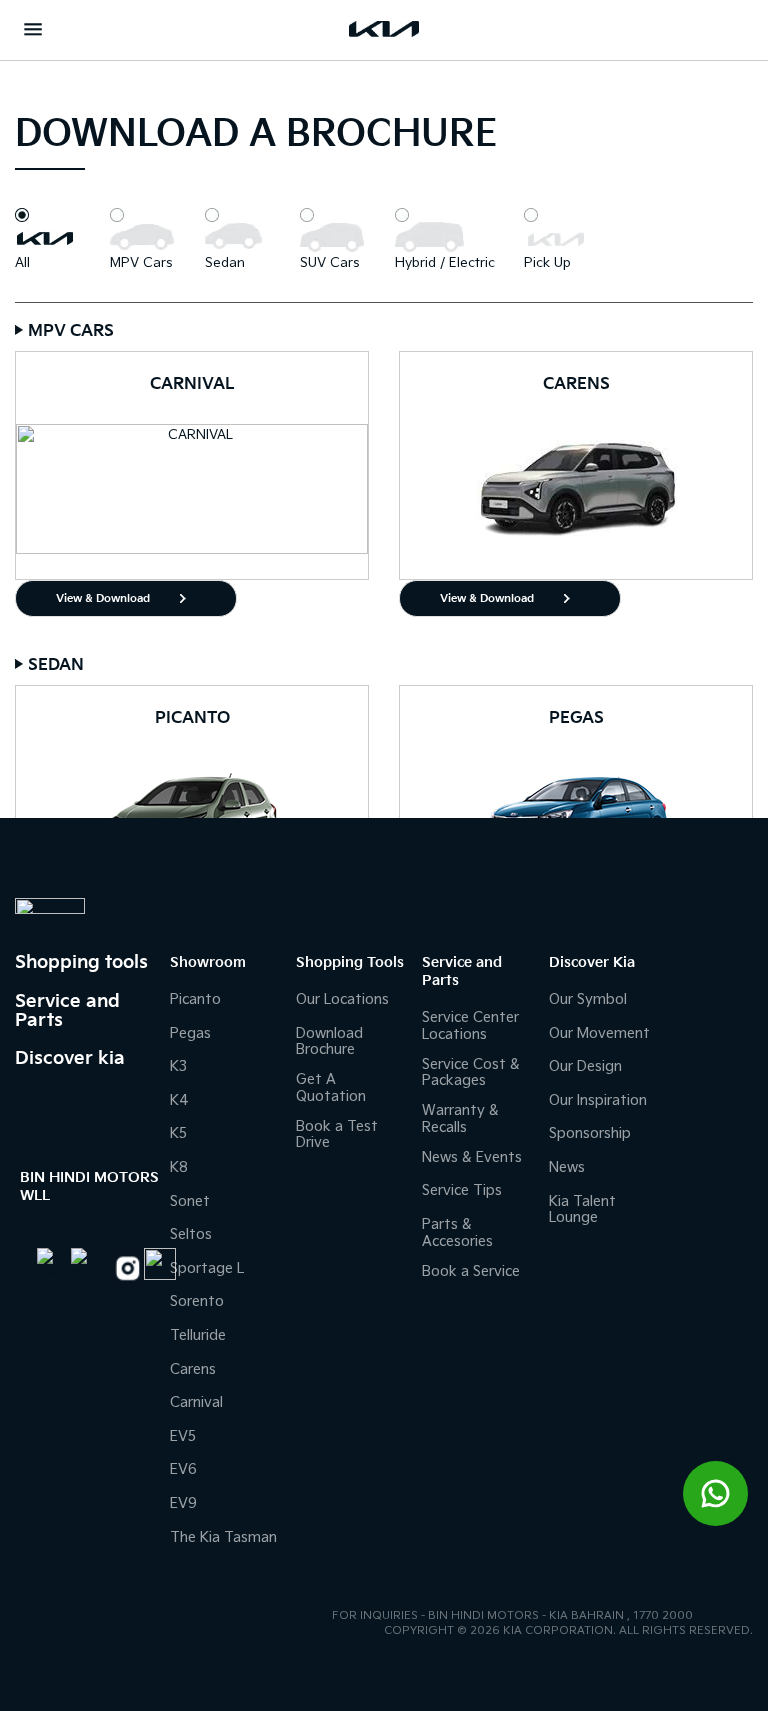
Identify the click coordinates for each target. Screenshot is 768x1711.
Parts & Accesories (457, 1233)
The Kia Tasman (223, 1537)
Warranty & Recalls (460, 1119)
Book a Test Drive (337, 1135)
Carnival (196, 1402)
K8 (179, 1167)
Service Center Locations (470, 1026)
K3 (178, 1066)
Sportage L (207, 1268)
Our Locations (342, 999)
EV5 (183, 1436)
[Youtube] (88, 1265)
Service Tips (462, 1190)
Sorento (197, 1301)
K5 (178, 1133)
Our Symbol (588, 999)
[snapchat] (155, 1264)
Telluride (198, 1335)
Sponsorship (590, 1133)
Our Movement (599, 1033)
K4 (179, 1100)
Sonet (190, 1201)
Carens (193, 1369)
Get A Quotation (331, 1088)
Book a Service (471, 1271)
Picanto (195, 999)
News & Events (472, 1157)
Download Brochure (329, 1042)
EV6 (183, 1469)
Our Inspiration (598, 1100)
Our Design (585, 1066)
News (567, 1167)
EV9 (183, 1503)
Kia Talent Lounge (582, 1210)
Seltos (191, 1234)
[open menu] (33, 29)
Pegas (190, 1033)
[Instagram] (124, 1269)
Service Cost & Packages (471, 1073)
